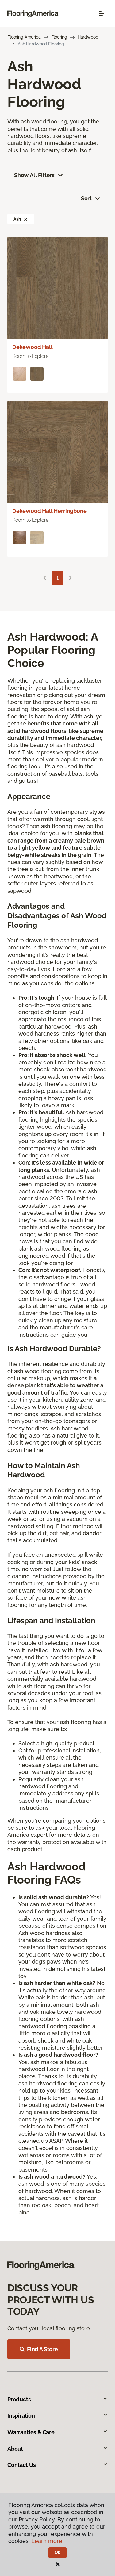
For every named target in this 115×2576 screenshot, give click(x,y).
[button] (26, 219)
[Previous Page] (44, 578)
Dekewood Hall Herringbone (50, 511)
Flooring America (24, 37)
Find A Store (42, 2349)
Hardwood (88, 37)
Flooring (59, 37)
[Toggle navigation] (102, 13)
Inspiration (21, 2416)
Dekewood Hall (33, 347)
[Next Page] (71, 578)
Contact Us (22, 2465)
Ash (17, 219)
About (15, 2449)
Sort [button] (86, 198)
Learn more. (47, 2541)
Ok (57, 2552)
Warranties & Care (31, 2432)
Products (19, 2399)
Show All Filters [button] (34, 175)
